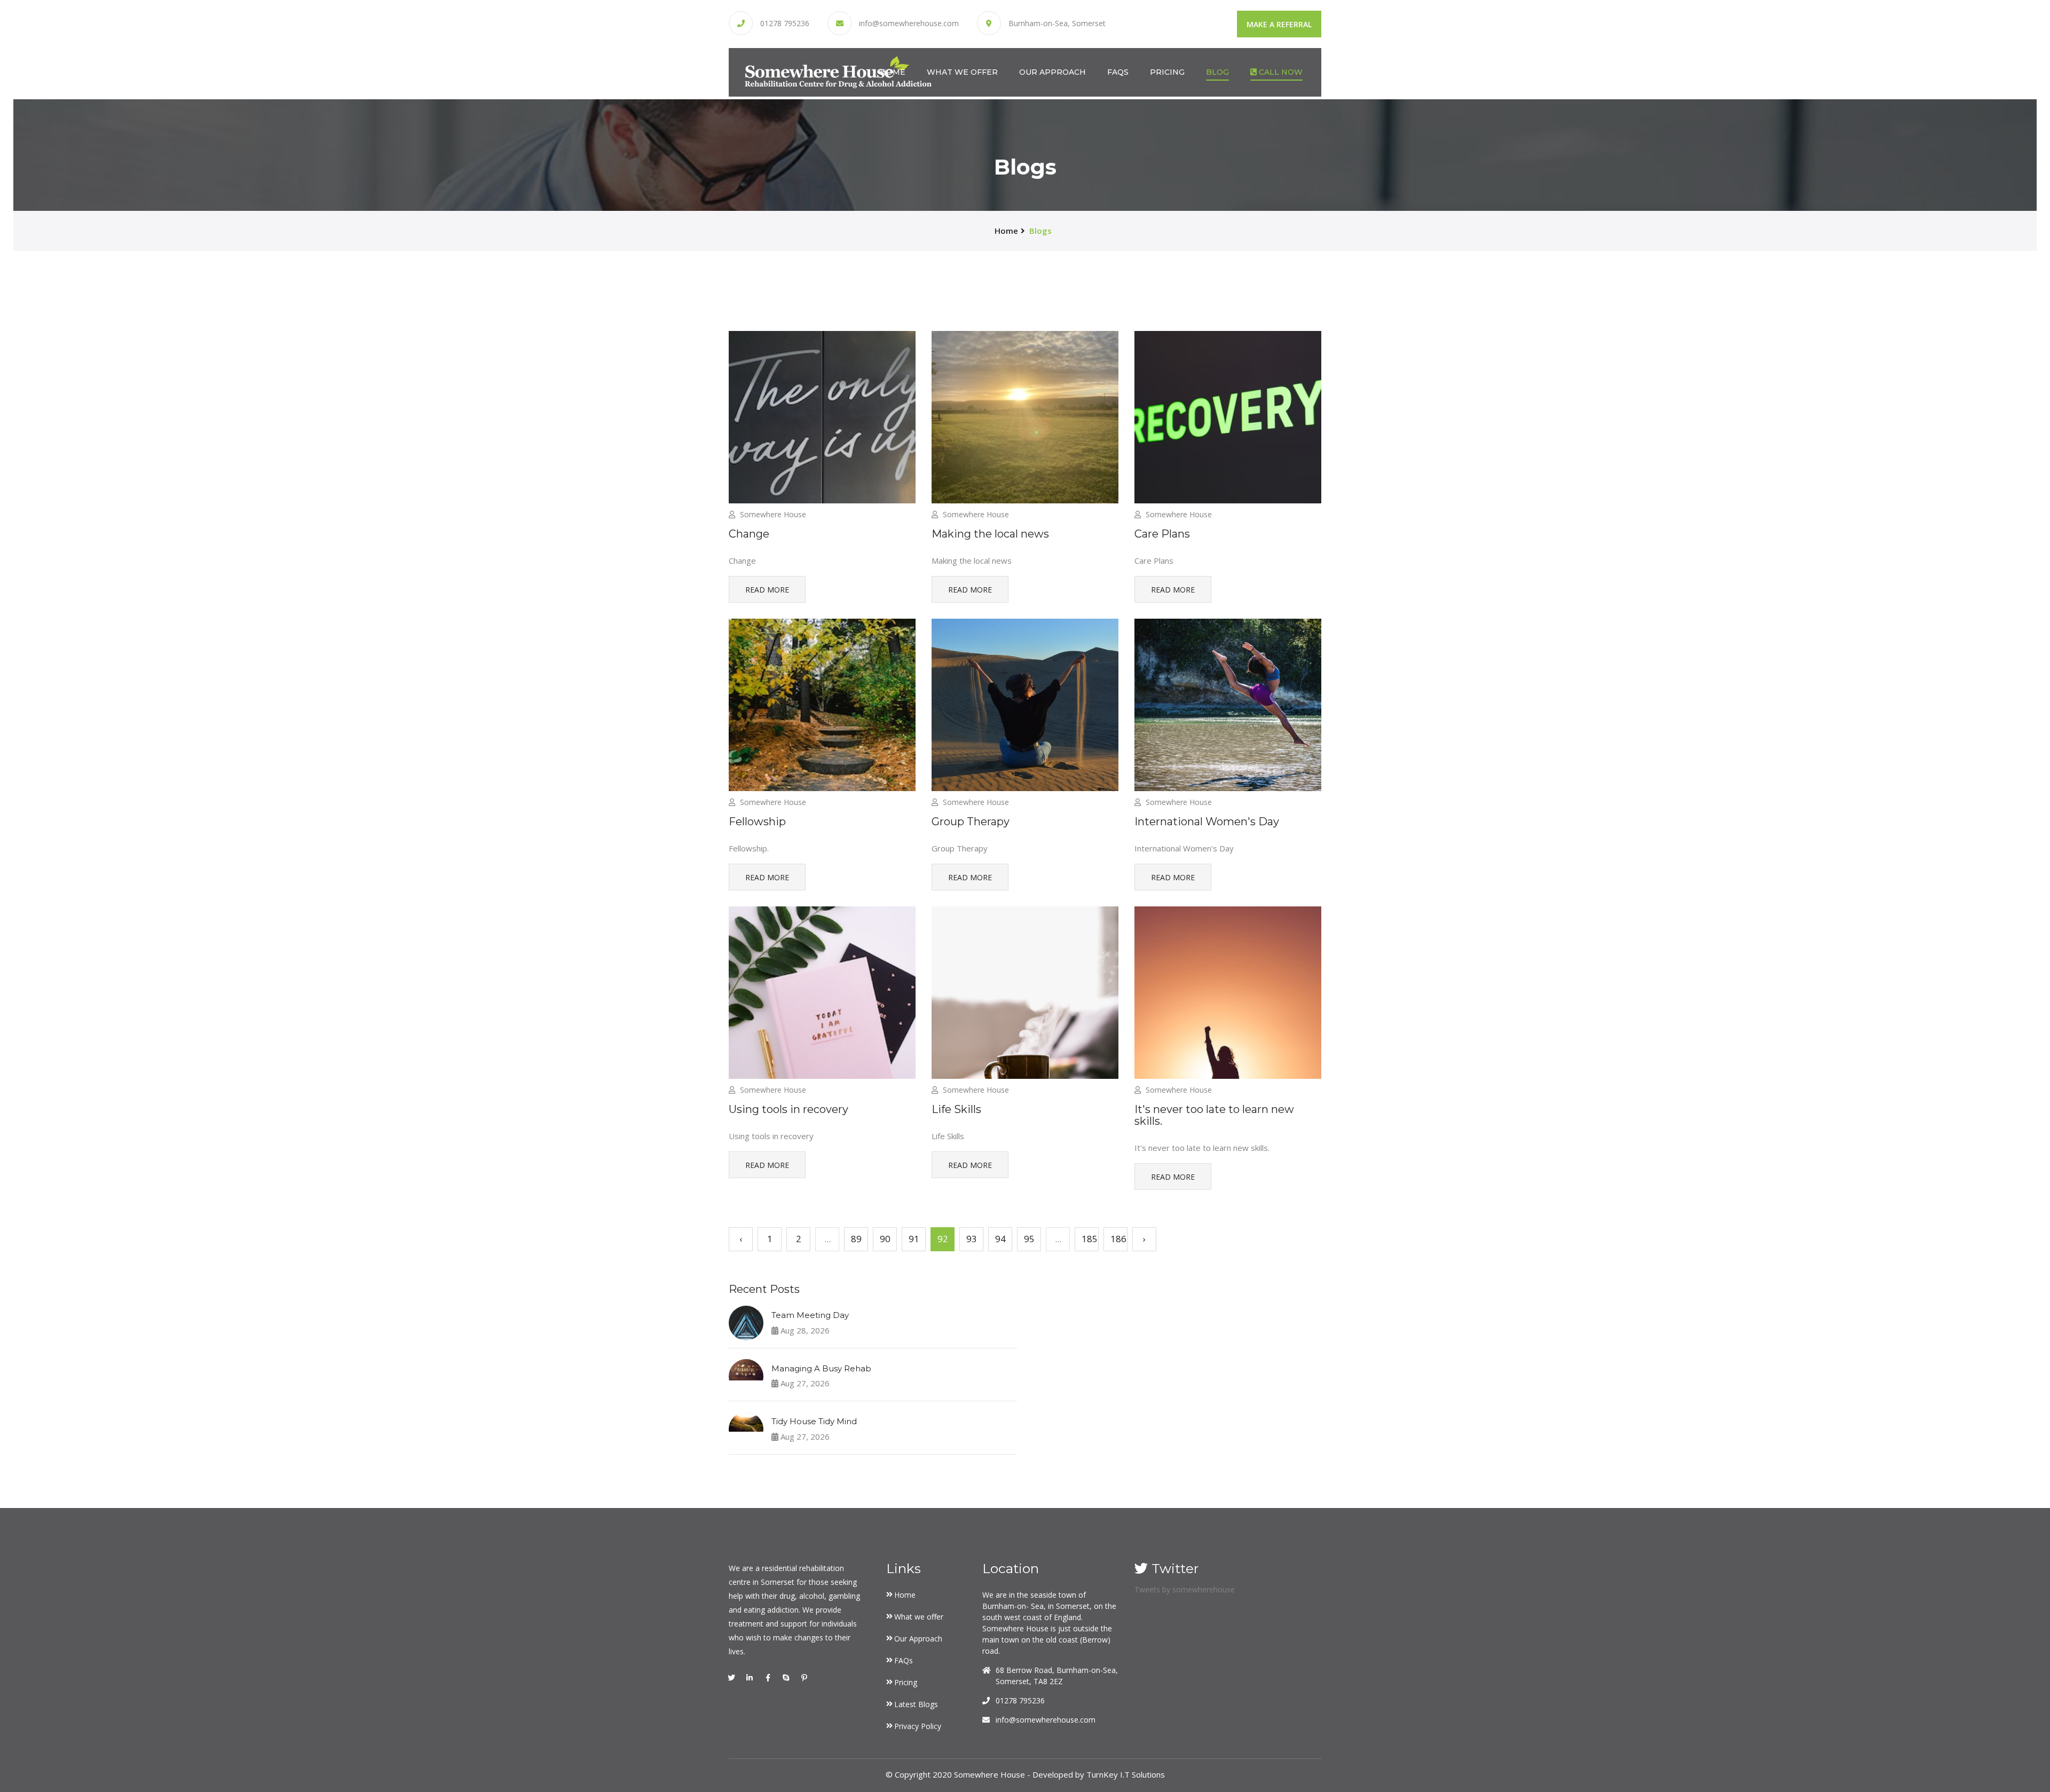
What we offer (962, 72)
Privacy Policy (918, 1726)
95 (1029, 1239)
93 (972, 1239)
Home (893, 72)
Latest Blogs (916, 1704)
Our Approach (1052, 72)
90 (885, 1239)
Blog (1217, 72)
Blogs (1040, 231)
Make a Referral (1279, 24)
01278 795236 (785, 23)
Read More (767, 590)
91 (914, 1239)
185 (1090, 1239)
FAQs (1118, 72)
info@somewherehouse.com (909, 23)
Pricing (1167, 72)
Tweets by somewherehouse (1185, 1589)
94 (1000, 1239)
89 (856, 1239)
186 (1118, 1239)
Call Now (1280, 72)
